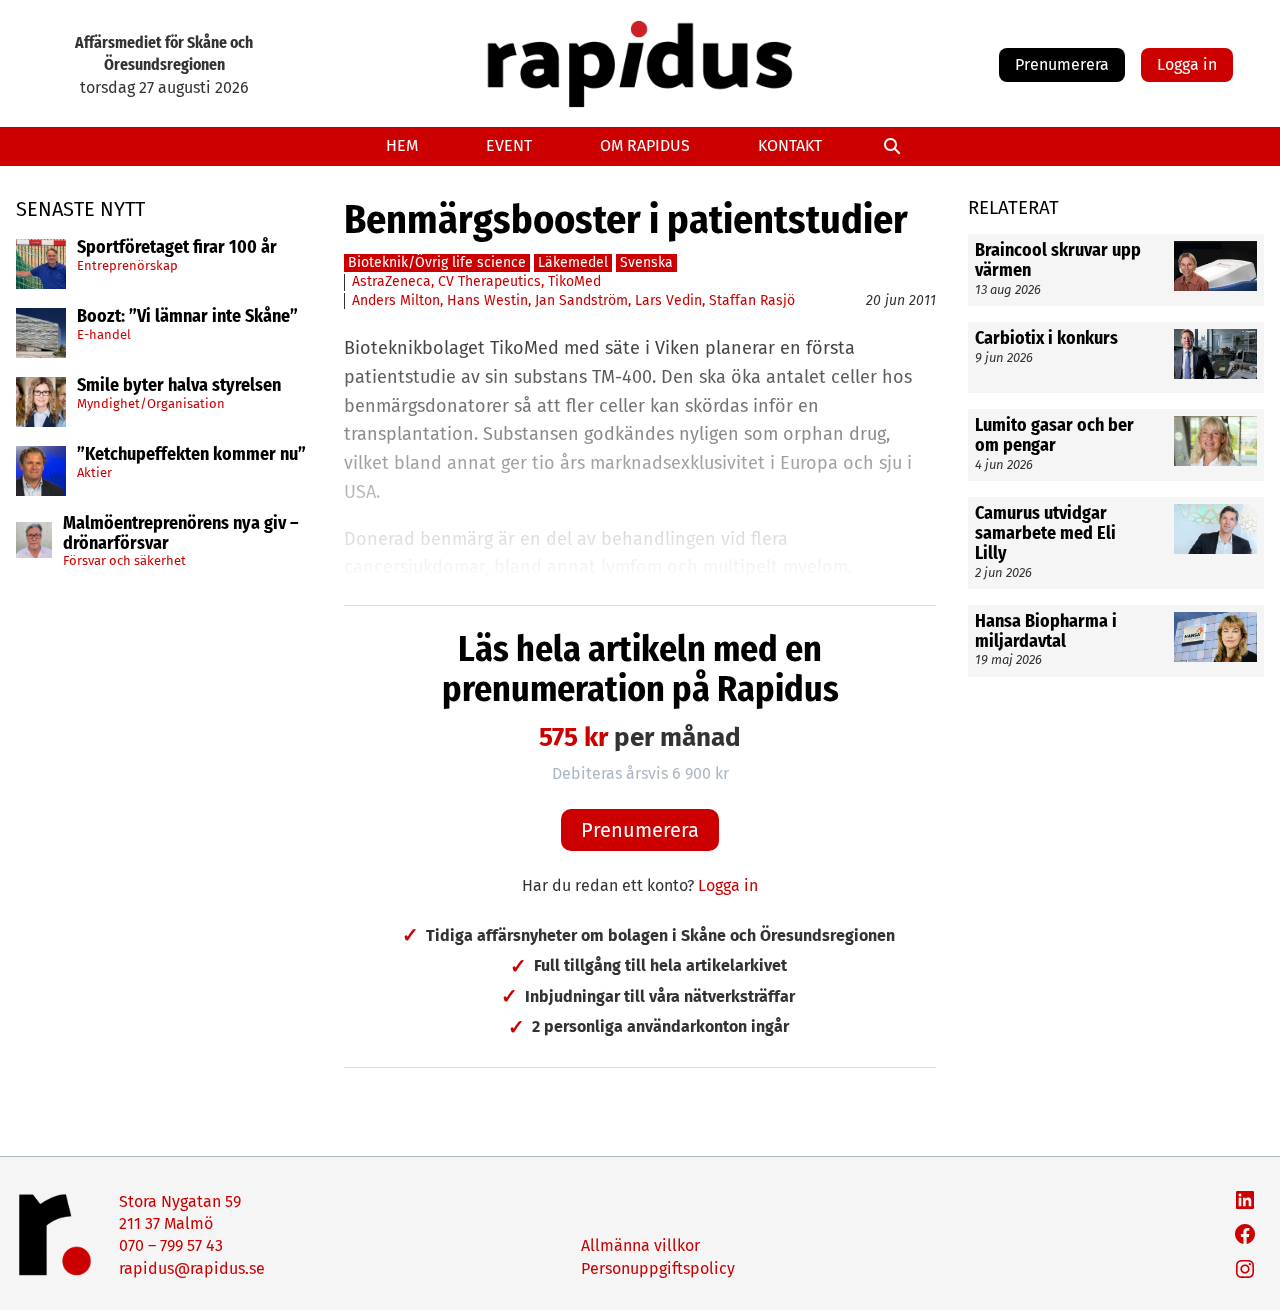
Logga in (1187, 64)
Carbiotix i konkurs (1048, 339)
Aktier (94, 471)
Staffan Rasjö (752, 300)
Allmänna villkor (640, 1245)
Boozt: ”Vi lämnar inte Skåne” (187, 317)
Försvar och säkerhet (124, 560)
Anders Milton (396, 300)
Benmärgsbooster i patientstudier (626, 220)
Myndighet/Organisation (151, 402)
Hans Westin (487, 300)
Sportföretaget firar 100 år (177, 248)
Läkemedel (573, 262)
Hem (402, 145)
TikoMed (574, 281)
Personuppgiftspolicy (658, 1268)
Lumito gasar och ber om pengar (1054, 436)
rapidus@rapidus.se (192, 1268)
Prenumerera (1062, 64)
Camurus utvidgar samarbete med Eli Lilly (1045, 533)
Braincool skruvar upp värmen (1058, 261)
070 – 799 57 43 (171, 1245)
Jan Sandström (581, 300)
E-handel (104, 333)
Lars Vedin (668, 300)
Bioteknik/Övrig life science (437, 262)
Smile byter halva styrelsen (179, 386)
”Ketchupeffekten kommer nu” (191, 455)
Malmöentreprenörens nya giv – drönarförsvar (181, 534)
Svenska (646, 262)
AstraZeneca (391, 281)
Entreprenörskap (127, 264)
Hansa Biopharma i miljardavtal (1046, 632)
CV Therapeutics (489, 281)
